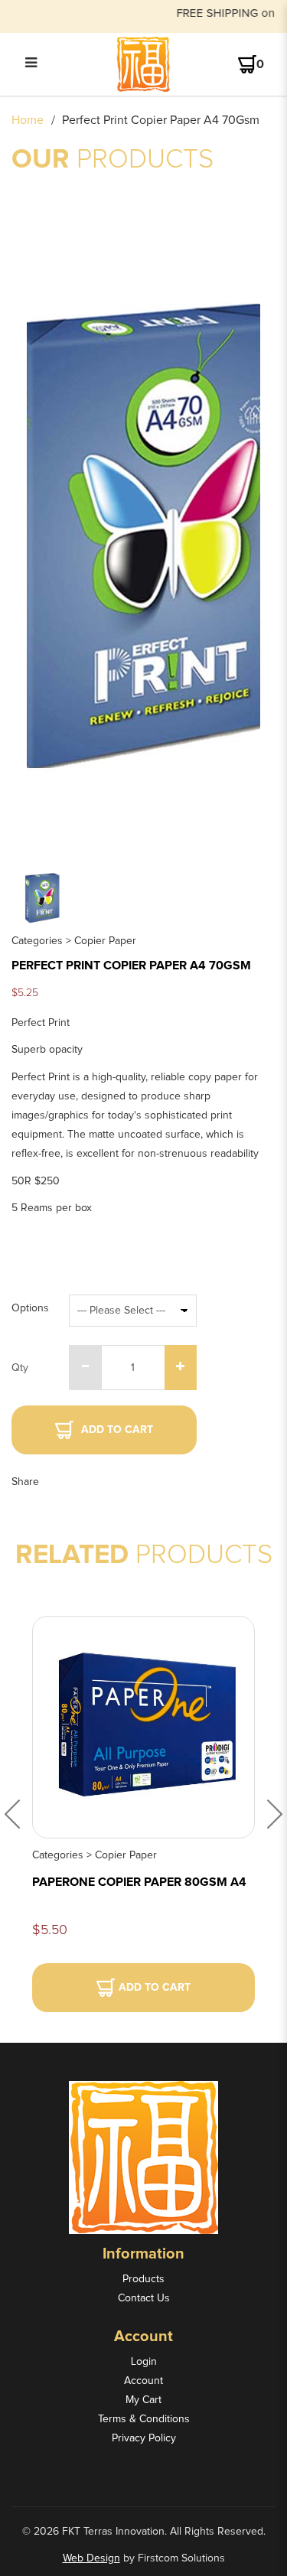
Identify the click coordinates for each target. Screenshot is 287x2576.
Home (28, 120)
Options (30, 1308)
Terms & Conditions (144, 2419)
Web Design (91, 2558)
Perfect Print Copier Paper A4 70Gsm (161, 120)
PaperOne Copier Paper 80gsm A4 (139, 1882)
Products (143, 2279)
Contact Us (144, 2298)
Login (144, 2362)
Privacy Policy (144, 2438)
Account (143, 2381)
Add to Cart (117, 1430)
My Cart (143, 2400)
